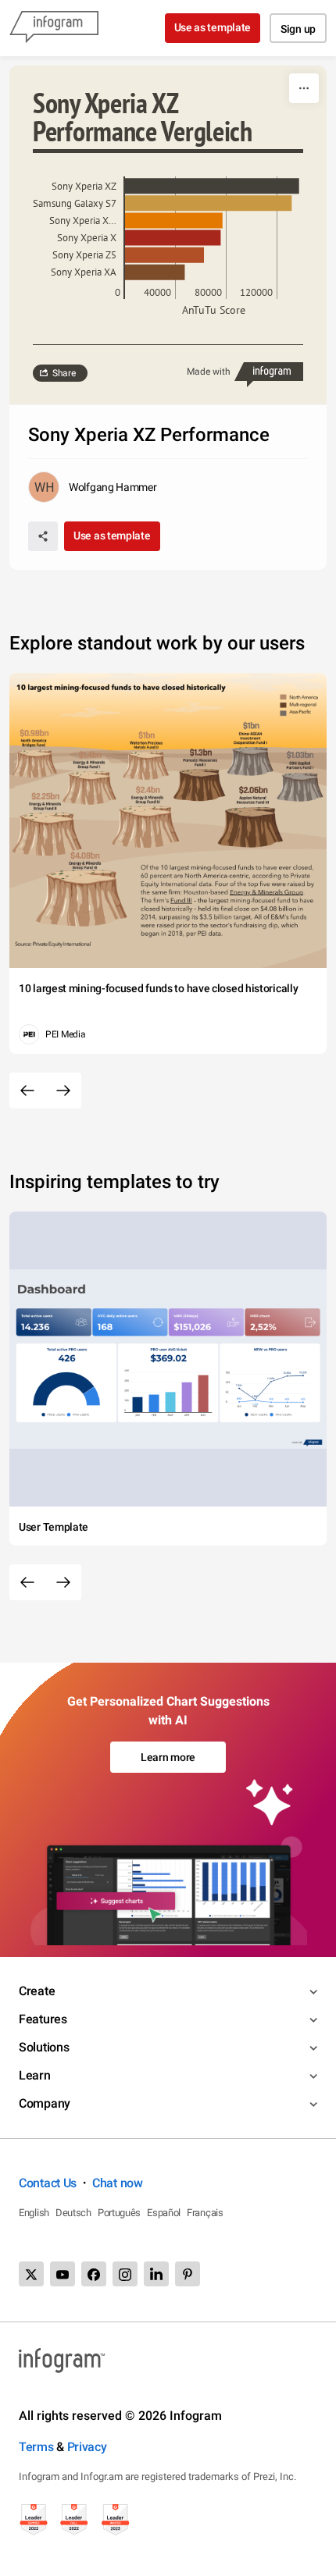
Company (45, 2103)
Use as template (213, 27)
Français (205, 2213)
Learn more (168, 1757)
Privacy (87, 2447)
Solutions (44, 2047)
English (34, 2213)
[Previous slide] (27, 1091)
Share (64, 373)
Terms (36, 2447)
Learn (35, 2075)
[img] (212, 186)
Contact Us (48, 2183)
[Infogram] (54, 28)
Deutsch (73, 2213)
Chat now (118, 2183)
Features (43, 2019)
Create (37, 1991)
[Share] (43, 536)
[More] (304, 88)
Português (119, 2213)
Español (164, 2213)
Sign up (298, 29)
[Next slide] (63, 1091)
